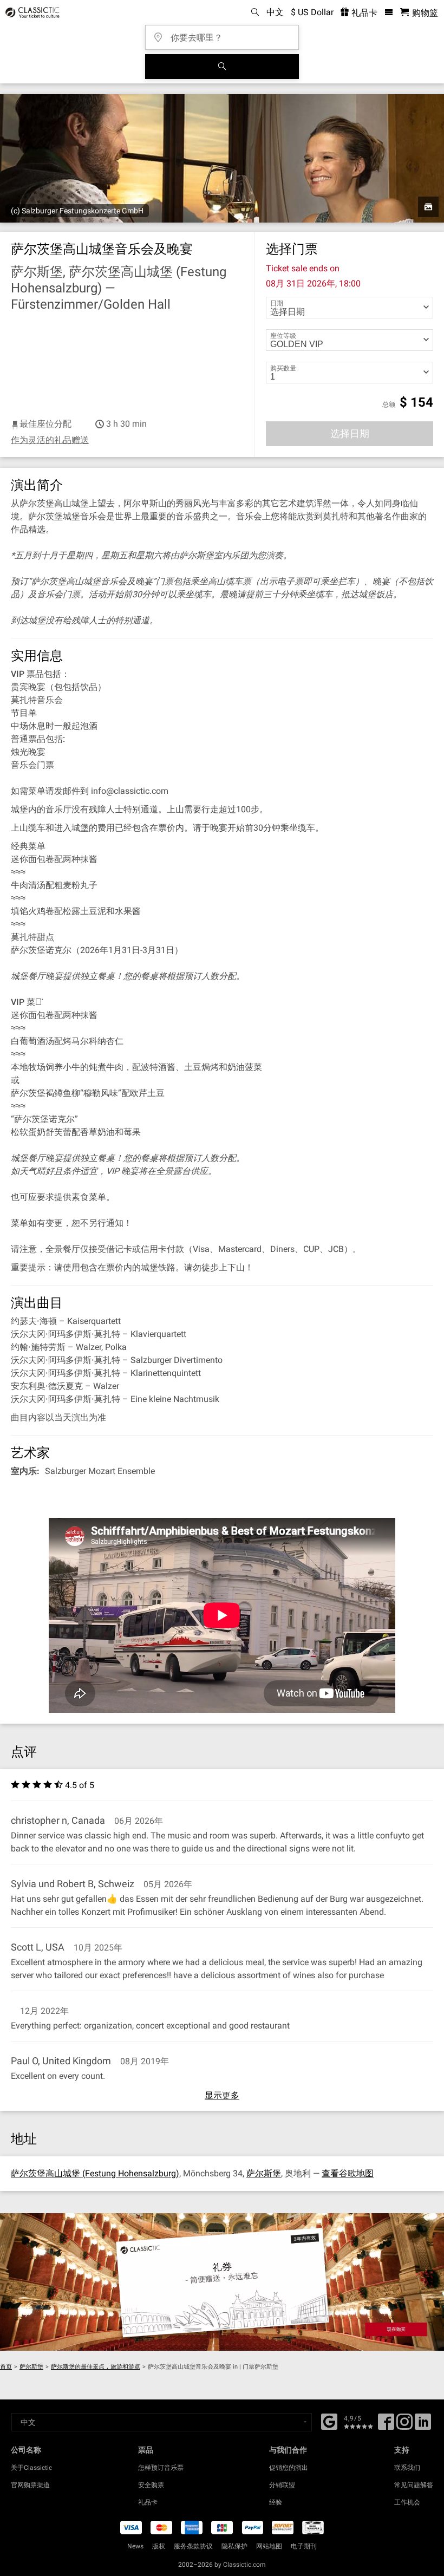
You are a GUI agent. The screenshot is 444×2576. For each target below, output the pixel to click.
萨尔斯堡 (264, 2173)
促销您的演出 (289, 2468)
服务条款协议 (193, 2546)
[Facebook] (329, 2421)
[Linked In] (423, 2425)
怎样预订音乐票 (161, 2468)
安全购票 (151, 2485)
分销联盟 (282, 2485)
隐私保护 (234, 2546)
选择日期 (350, 433)
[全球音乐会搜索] (222, 67)
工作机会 (407, 2502)
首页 (6, 2367)
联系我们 (407, 2468)
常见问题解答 (414, 2485)
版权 (159, 2546)
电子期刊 (304, 2546)
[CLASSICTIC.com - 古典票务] (31, 12)
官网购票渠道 (30, 2485)
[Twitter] (404, 2425)
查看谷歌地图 (348, 2173)
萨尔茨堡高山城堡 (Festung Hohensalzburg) (95, 2173)
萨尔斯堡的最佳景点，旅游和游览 (96, 2367)
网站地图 (269, 2546)
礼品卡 (363, 13)
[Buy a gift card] (222, 2282)
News (135, 2546)
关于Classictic (31, 2468)
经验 (276, 2502)
